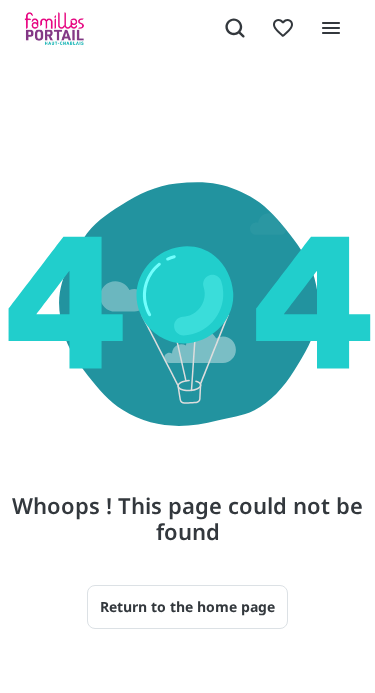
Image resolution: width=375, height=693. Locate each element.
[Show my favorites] (283, 28)
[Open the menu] (331, 28)
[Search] (235, 28)
